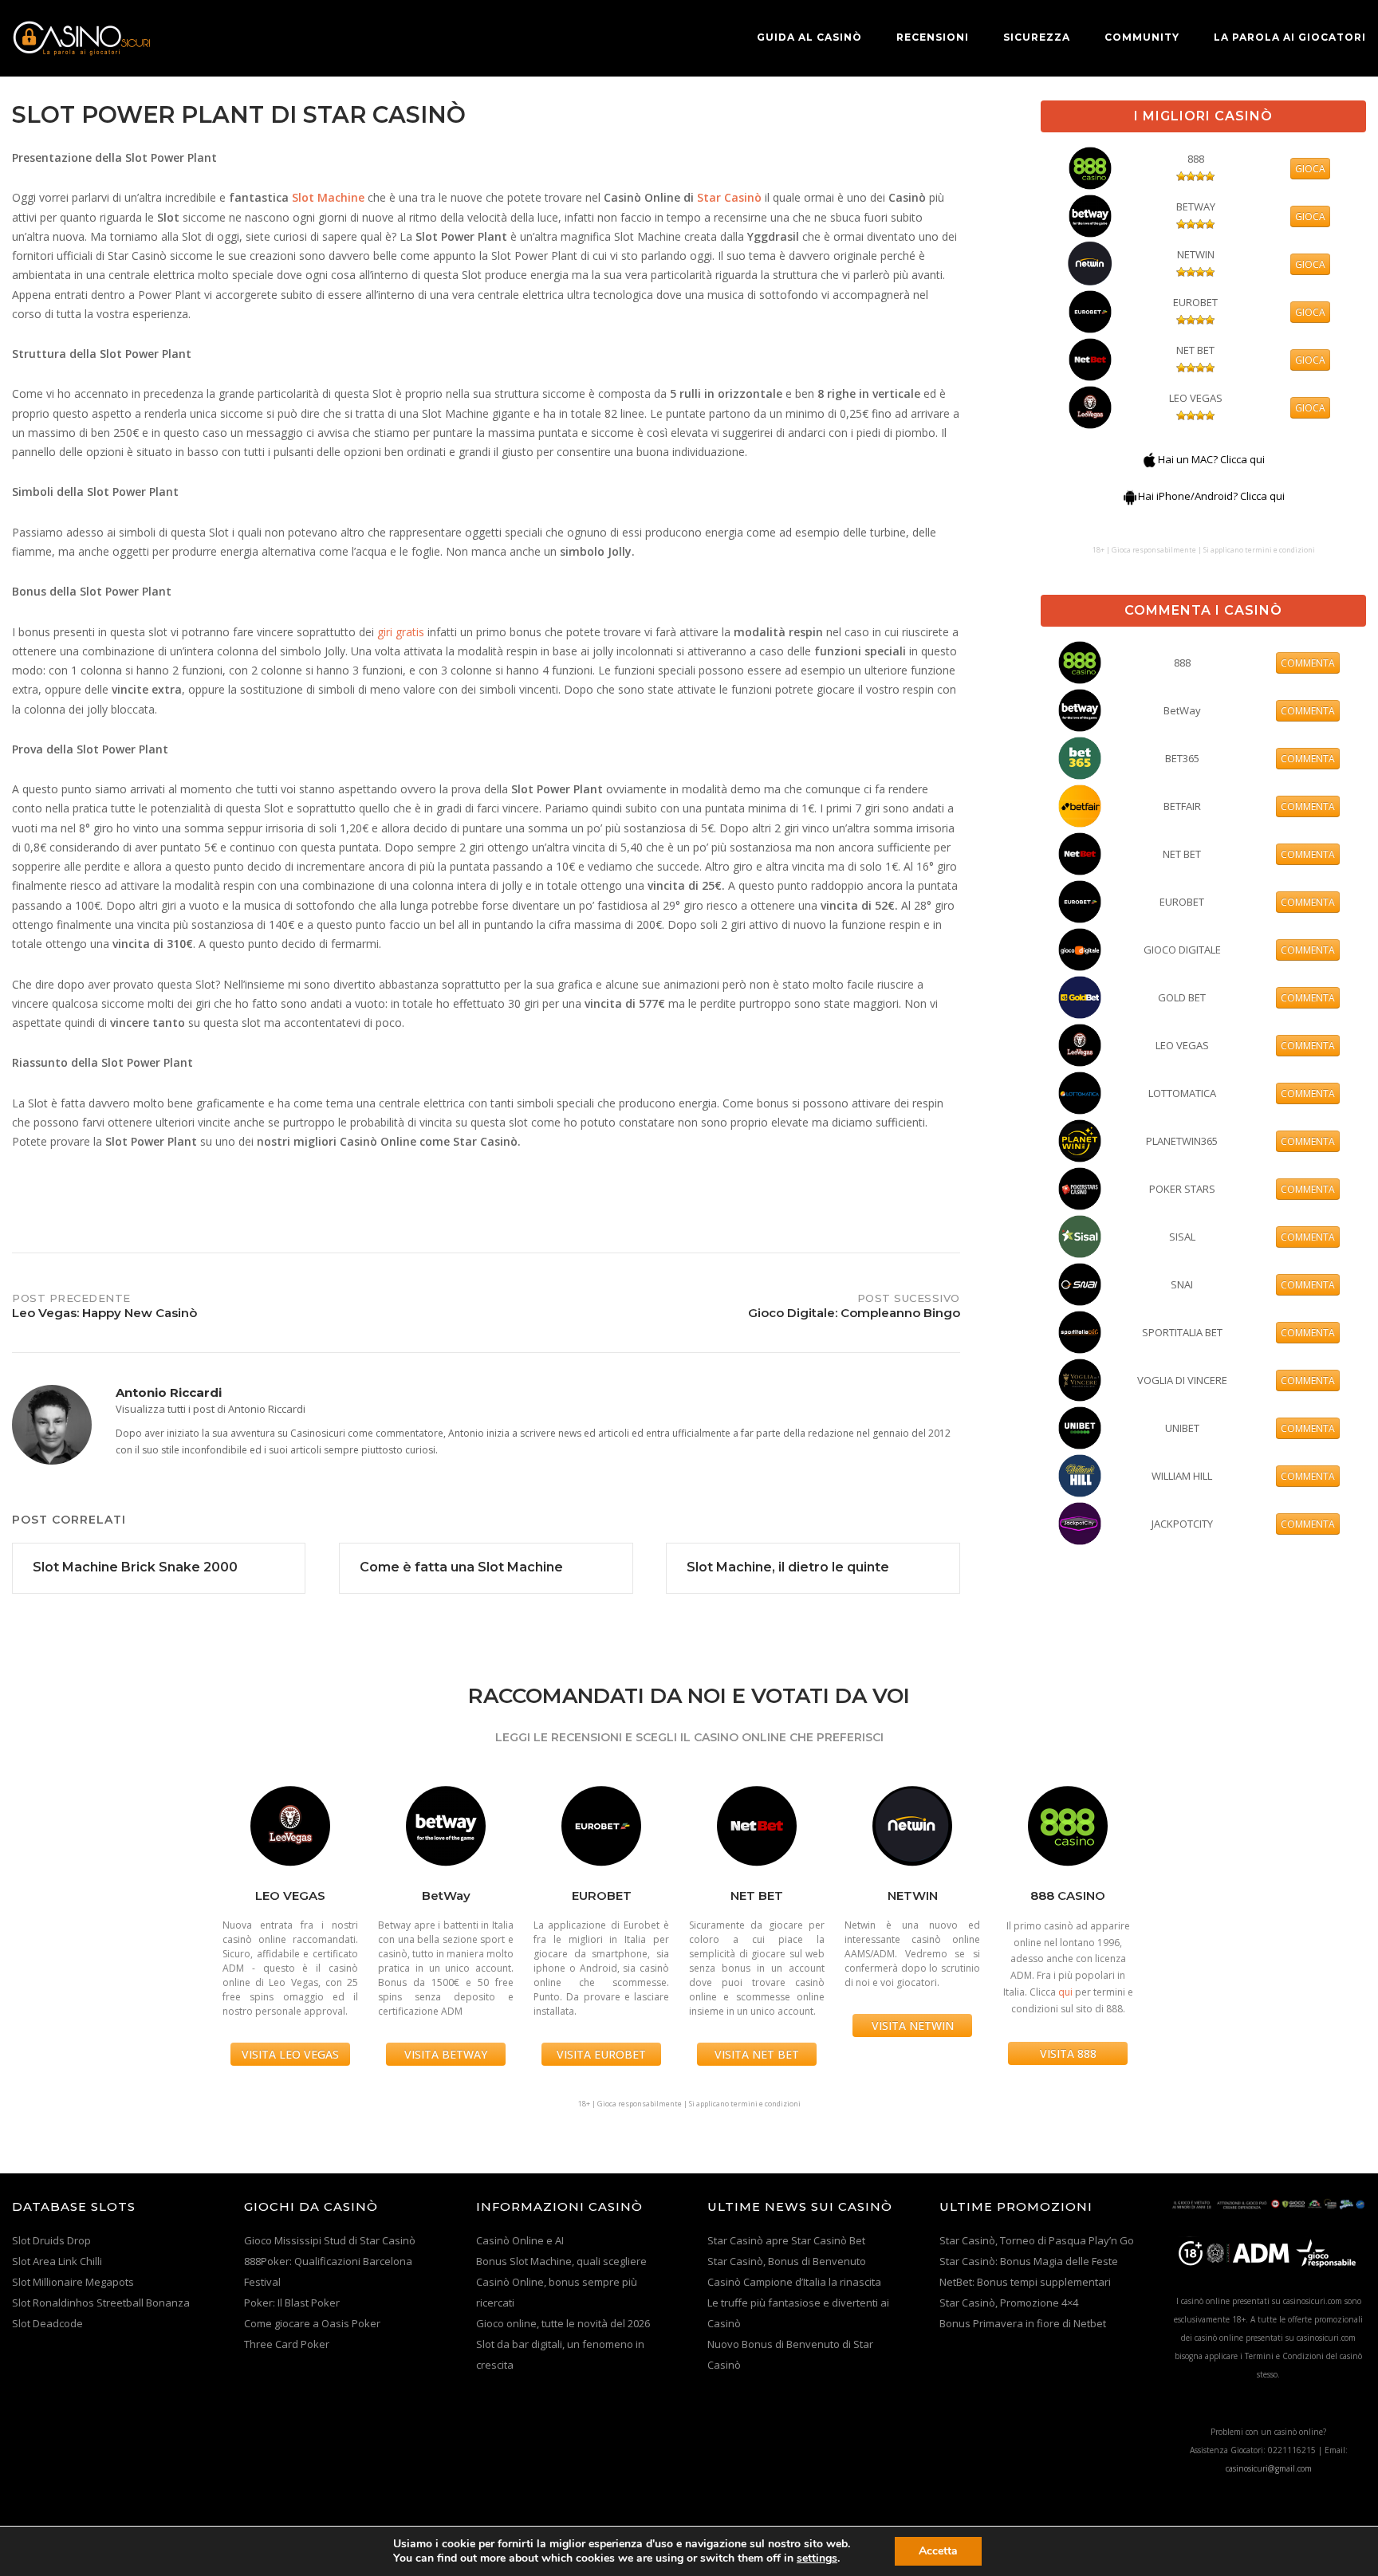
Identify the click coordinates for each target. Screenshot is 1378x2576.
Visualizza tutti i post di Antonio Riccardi (211, 1409)
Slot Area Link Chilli (57, 2261)
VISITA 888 (1068, 2053)
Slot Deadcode (47, 2323)
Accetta (938, 2551)
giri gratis (401, 632)
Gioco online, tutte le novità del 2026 (563, 2323)
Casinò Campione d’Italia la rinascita (794, 2282)
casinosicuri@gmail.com (1269, 2468)
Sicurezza (1037, 37)
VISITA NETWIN (913, 2025)
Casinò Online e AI (520, 2240)
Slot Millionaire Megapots (73, 2282)
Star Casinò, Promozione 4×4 (1009, 2303)
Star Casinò (729, 197)
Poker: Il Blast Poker (292, 2303)
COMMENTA (1308, 663)
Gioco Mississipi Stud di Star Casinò (330, 2240)
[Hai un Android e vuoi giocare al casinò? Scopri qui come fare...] (1130, 496)
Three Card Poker (287, 2344)
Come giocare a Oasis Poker (312, 2323)
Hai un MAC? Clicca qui (1211, 459)
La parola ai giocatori (1290, 37)
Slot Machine (328, 197)
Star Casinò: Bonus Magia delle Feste (1029, 2261)
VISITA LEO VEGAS (290, 2054)
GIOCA (1310, 169)
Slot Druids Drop (51, 2240)
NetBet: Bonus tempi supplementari (1025, 2282)
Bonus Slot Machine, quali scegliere (561, 2261)
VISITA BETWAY (446, 2054)
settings (817, 2558)
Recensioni (933, 37)
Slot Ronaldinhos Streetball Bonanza (101, 2303)
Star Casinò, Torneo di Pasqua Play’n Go (1037, 2240)
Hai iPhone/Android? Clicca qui (1211, 496)
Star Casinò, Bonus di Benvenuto (787, 2261)
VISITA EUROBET (601, 2054)
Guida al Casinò (809, 37)
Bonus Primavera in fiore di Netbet (1023, 2323)
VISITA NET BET (757, 2054)
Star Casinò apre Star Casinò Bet (786, 2240)
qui (1065, 1992)
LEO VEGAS (1196, 398)
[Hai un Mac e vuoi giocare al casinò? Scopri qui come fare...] (1150, 459)
